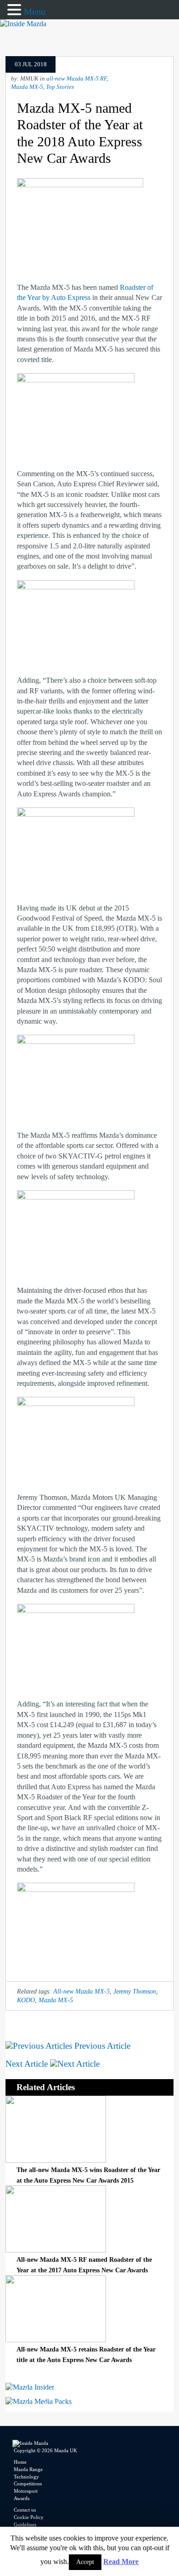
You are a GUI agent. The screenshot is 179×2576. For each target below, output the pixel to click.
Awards (22, 2498)
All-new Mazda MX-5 (81, 1991)
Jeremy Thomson (135, 1991)
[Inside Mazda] (23, 24)
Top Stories (60, 87)
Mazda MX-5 (27, 87)
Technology (26, 2477)
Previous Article (101, 2046)
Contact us (25, 2510)
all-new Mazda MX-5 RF (76, 79)
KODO (26, 2000)
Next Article (28, 2064)
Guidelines (25, 2524)
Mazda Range (28, 2469)
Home (20, 2462)
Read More (121, 2562)
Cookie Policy (29, 2517)
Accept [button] (85, 2562)
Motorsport (26, 2491)
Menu (35, 12)
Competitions (28, 2484)
